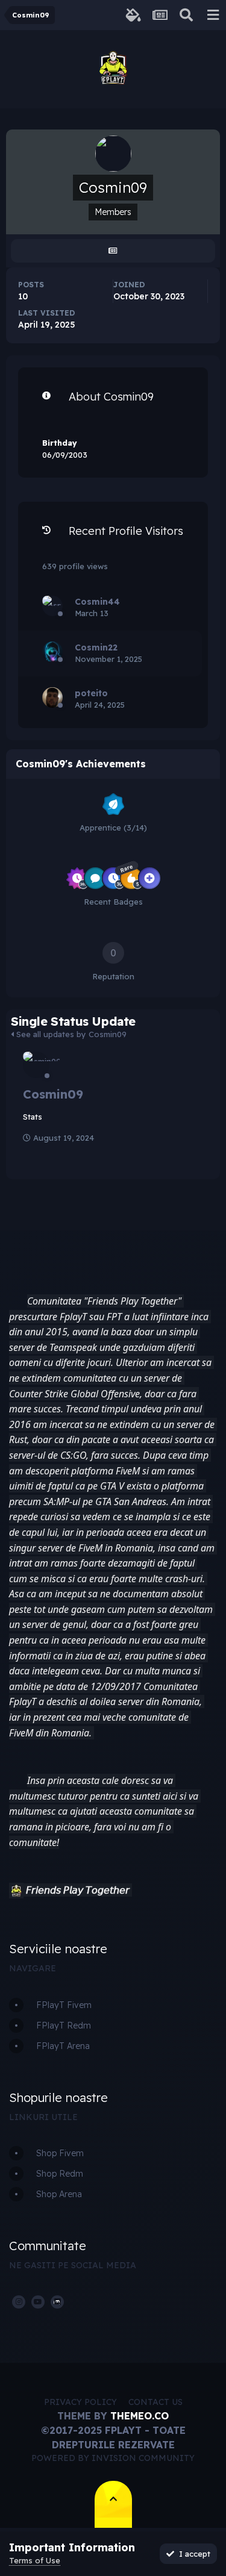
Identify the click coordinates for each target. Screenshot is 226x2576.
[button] (16, 1891)
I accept (192, 2554)
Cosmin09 (53, 1094)
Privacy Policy (80, 2402)
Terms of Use (35, 2560)
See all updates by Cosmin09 (70, 1034)
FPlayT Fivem (64, 2005)
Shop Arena (59, 2194)
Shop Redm (60, 2174)
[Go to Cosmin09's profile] (36, 1065)
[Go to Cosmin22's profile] (52, 652)
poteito (91, 693)
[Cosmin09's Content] (113, 251)
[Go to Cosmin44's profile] (52, 606)
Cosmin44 (97, 602)
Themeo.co (140, 2416)
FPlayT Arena (63, 2046)
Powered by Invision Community (113, 2458)
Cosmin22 (96, 647)
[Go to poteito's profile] (52, 697)
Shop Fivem (60, 2153)
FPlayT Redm (64, 2026)
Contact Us (155, 2402)
